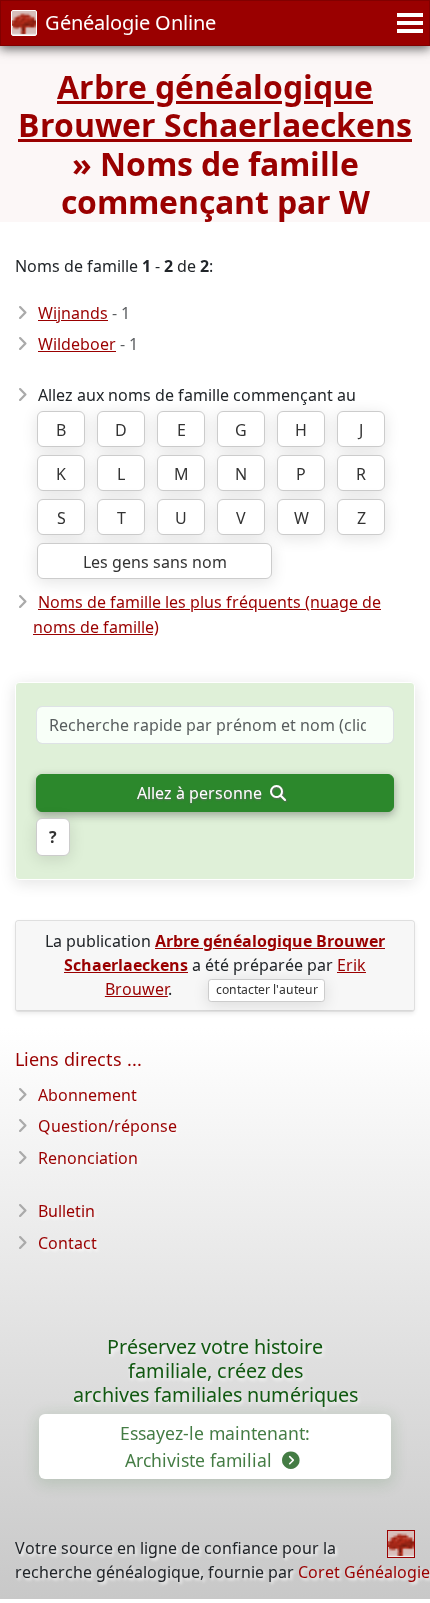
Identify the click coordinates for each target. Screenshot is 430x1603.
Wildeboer (77, 344)
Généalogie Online (130, 22)
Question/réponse (107, 1126)
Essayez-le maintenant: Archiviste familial (215, 1446)
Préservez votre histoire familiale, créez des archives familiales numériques (215, 1370)
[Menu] (407, 23)
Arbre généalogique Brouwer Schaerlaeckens (215, 105)
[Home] (401, 1544)
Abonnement (87, 1095)
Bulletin (66, 1211)
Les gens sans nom (155, 562)
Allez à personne (201, 793)
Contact (67, 1243)
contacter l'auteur (267, 989)
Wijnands (73, 313)
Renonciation (88, 1158)
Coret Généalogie (364, 1572)
